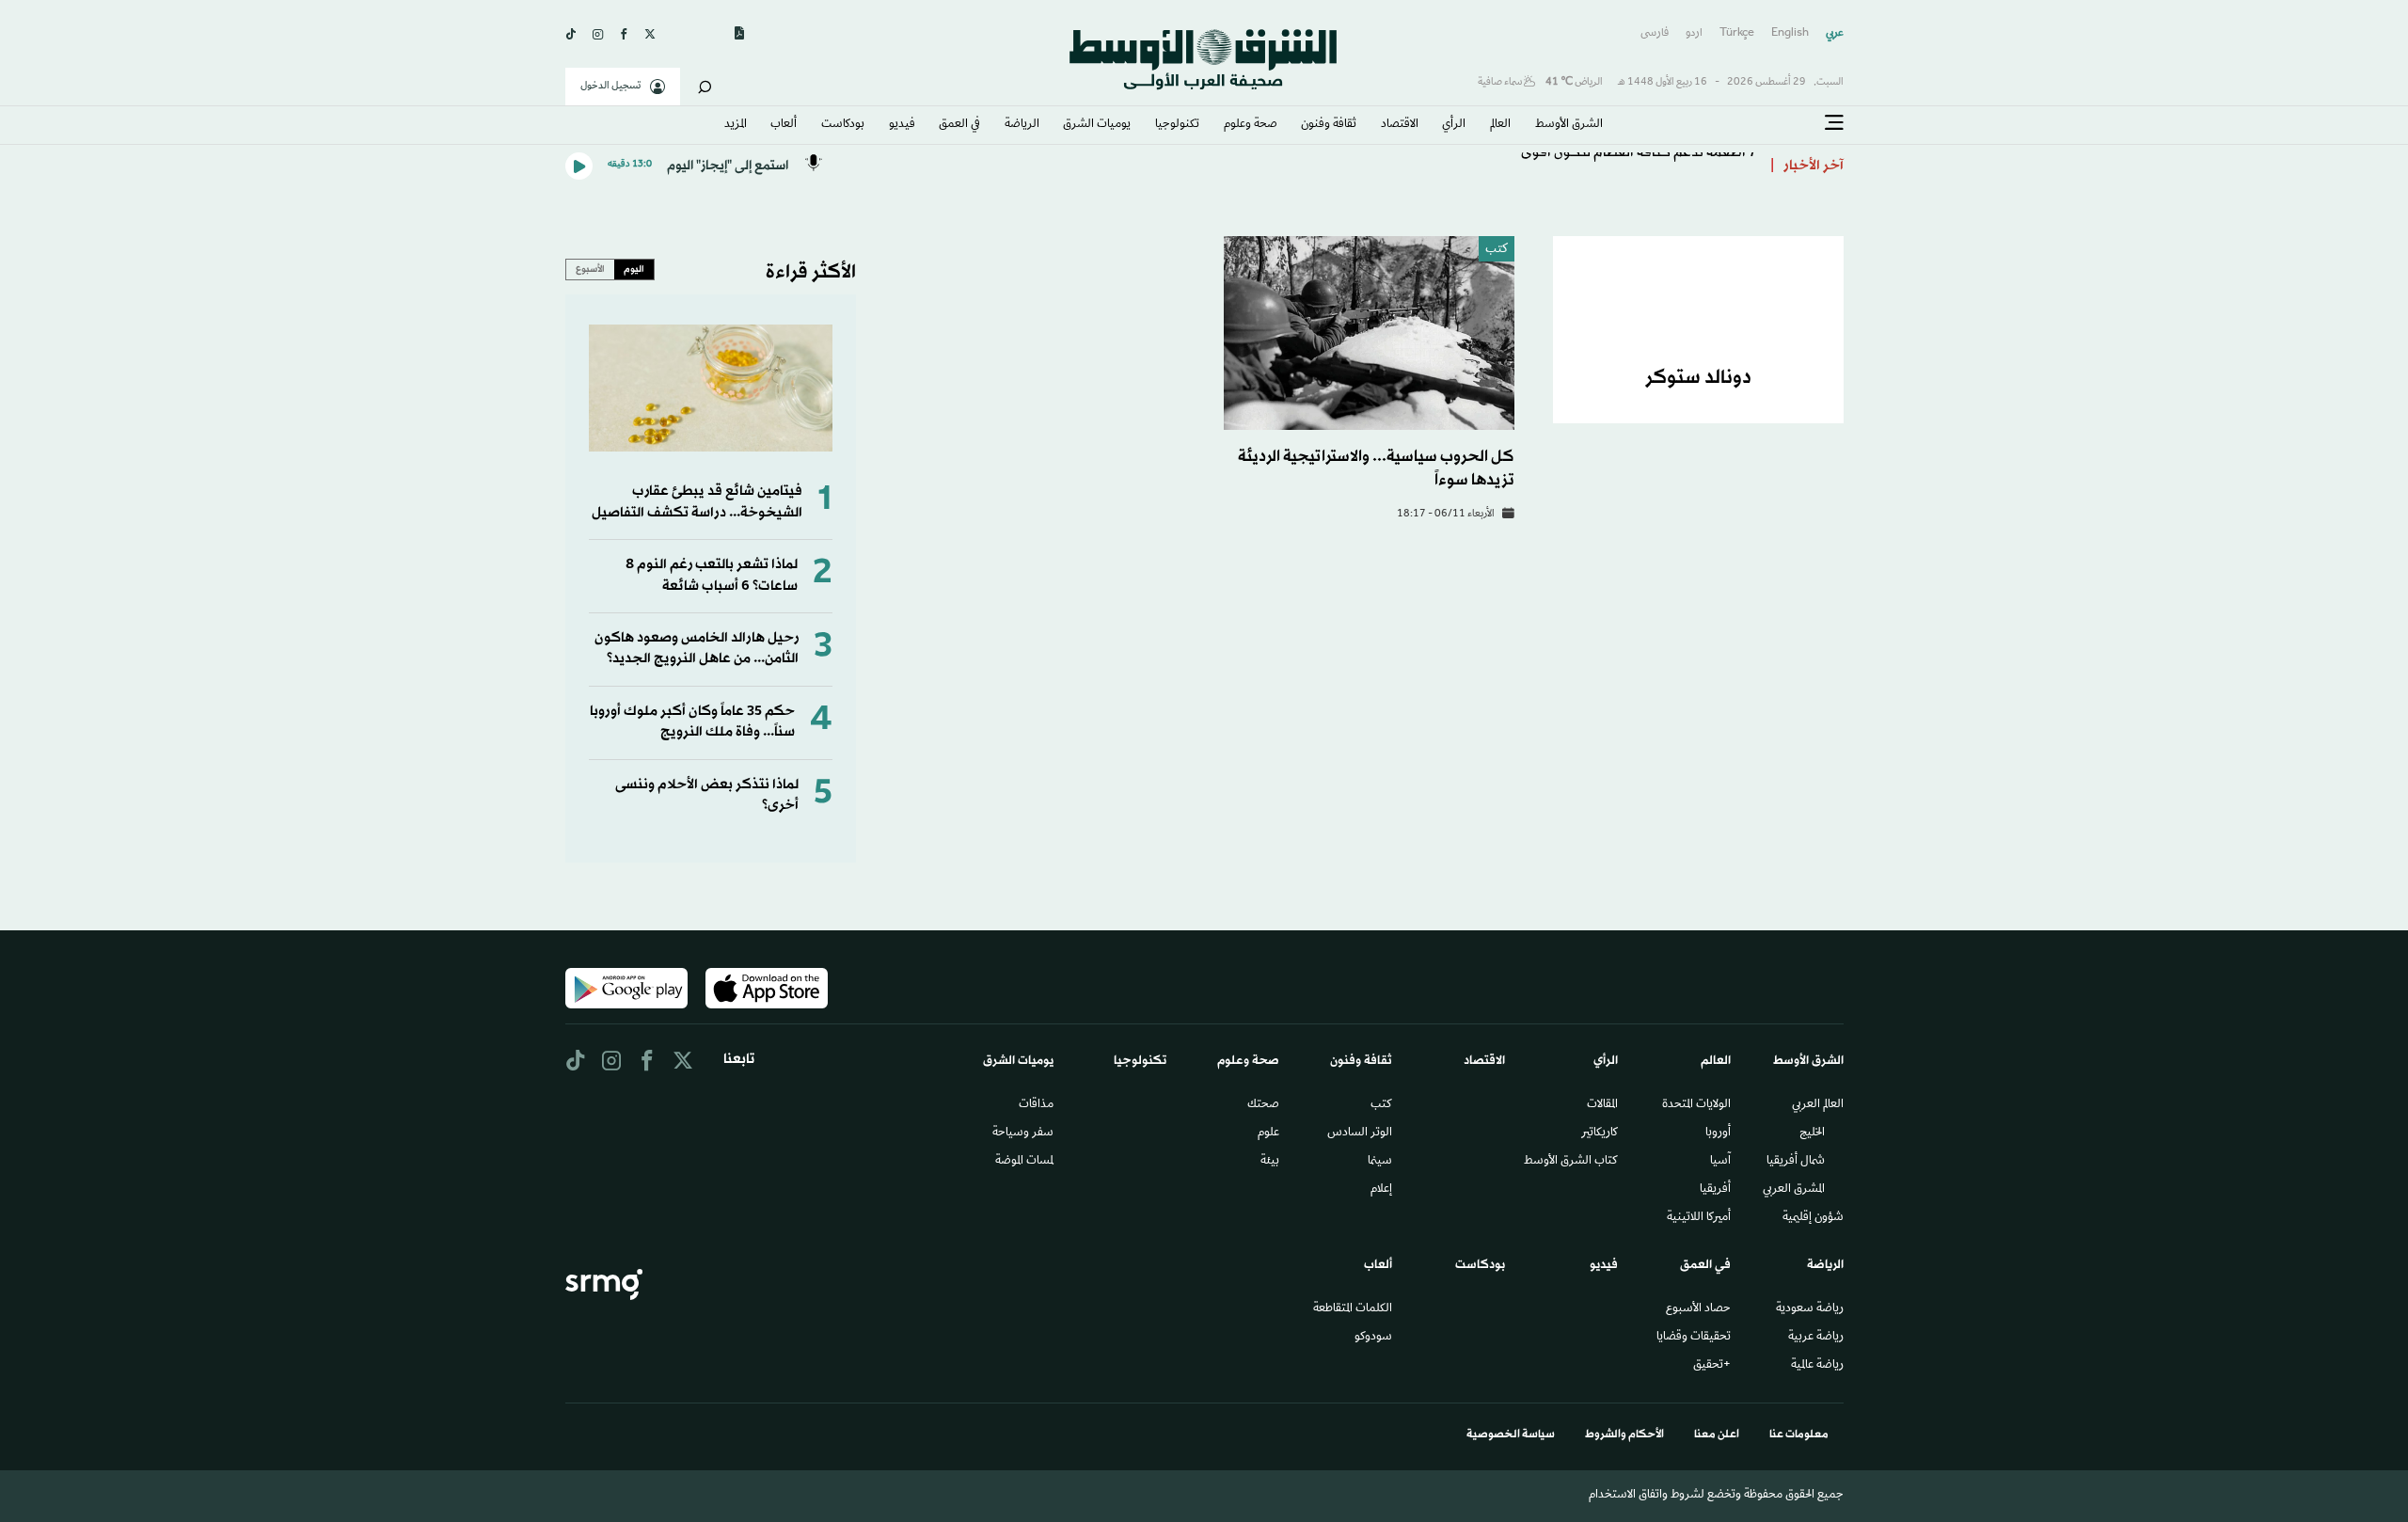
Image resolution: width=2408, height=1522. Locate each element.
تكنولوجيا (1177, 125)
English (1790, 33)
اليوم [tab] (634, 269)
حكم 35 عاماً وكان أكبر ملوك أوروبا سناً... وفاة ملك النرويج (692, 722)
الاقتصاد (1400, 125)
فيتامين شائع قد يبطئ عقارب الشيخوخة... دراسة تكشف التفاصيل (697, 502)
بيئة (1270, 1162)
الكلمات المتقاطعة (1353, 1309)
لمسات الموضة (1024, 1162)
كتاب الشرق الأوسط (1571, 1162)
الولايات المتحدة (1696, 1105)
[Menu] (1834, 123)
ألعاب (784, 125)
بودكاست (843, 125)
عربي (1835, 33)
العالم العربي (1818, 1105)
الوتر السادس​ (1360, 1134)
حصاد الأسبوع (1698, 1309)
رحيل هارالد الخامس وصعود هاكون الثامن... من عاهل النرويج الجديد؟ (697, 649)
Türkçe (1737, 33)
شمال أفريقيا (1796, 1162)
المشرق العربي (1794, 1190)
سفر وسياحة (1023, 1134)
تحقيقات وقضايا (1694, 1338)
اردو (1694, 33)
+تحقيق (1712, 1366)
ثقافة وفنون (1329, 125)
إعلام (1381, 1190)
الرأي (1454, 125)
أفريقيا (1715, 1190)
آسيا (1720, 1162)
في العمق (959, 125)
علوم (1268, 1134)
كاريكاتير (1600, 1134)
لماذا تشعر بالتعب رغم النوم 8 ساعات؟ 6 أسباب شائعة (712, 575)
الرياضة (1022, 125)
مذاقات (1036, 1105)
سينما (1380, 1162)
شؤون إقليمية (1813, 1218)
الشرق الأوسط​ (1569, 125)
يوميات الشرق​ (1097, 125)
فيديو (902, 125)
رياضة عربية (1816, 1338)
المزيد (736, 125)
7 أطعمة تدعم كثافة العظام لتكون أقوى (1639, 166)
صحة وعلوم (1251, 125)
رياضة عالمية (1817, 1366)
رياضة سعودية (1810, 1309)
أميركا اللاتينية (1699, 1218)
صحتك (1263, 1105)
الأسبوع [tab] (590, 269)
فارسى (1655, 33)
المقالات (1602, 1105)
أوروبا (1718, 1134)
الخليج (1812, 1134)
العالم (1500, 125)
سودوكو (1373, 1338)
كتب (1497, 250)
